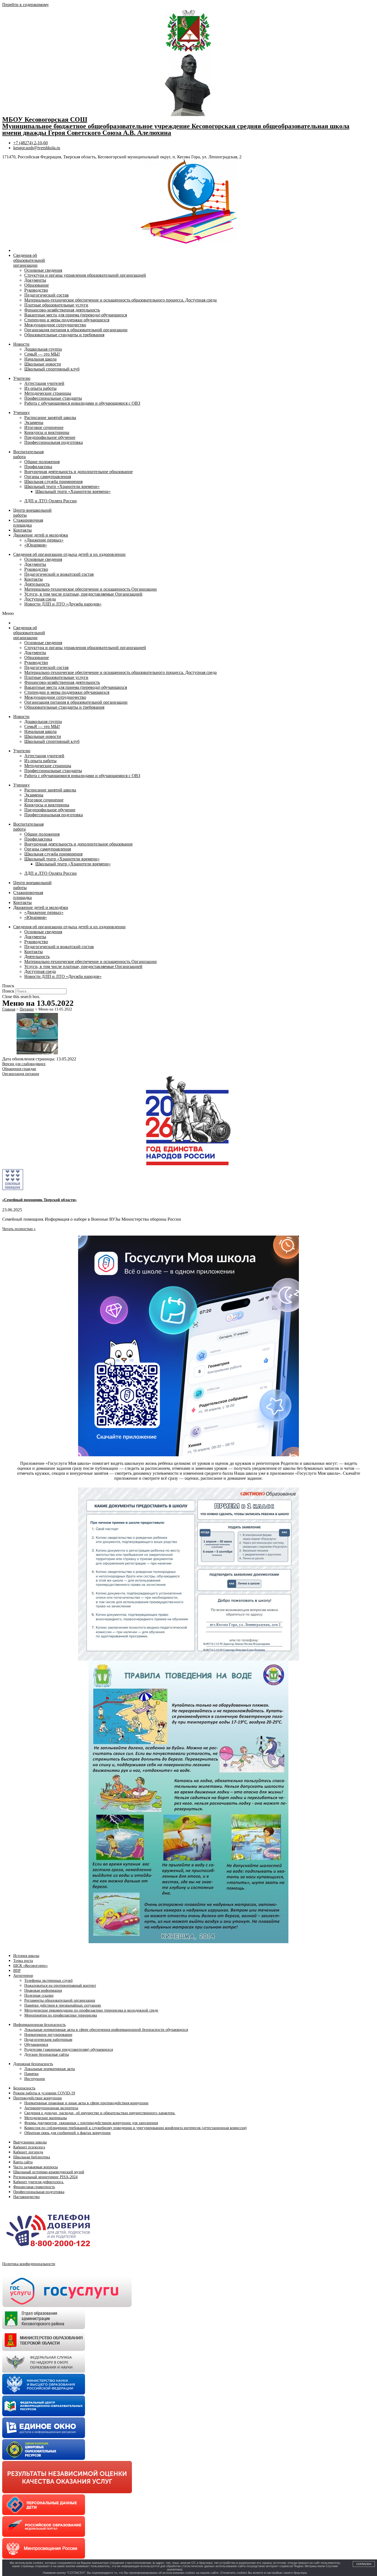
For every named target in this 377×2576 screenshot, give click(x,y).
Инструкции (35, 2079)
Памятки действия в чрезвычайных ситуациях (63, 2005)
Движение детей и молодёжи (41, 535)
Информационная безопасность (39, 2025)
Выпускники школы (30, 2142)
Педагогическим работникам (48, 2040)
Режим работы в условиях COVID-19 (44, 2093)
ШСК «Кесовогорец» (30, 1966)
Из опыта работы (40, 388)
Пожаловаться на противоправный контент (60, 1986)
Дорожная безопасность (33, 2064)
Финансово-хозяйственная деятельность (62, 310)
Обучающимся (36, 2045)
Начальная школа (40, 359)
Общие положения (42, 462)
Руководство (36, 290)
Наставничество (26, 2197)
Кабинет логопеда (28, 2152)
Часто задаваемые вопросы (35, 2167)
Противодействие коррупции (38, 2098)
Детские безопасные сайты (47, 2054)
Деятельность (37, 584)
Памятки (31, 2074)
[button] (189, 614)
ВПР (17, 1971)
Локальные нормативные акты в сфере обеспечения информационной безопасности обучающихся (106, 2030)
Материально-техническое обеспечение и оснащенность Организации (91, 589)
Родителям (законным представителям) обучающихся (69, 2050)
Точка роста (23, 1961)
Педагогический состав (47, 295)
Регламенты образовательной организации (60, 2000)
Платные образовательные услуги (56, 305)
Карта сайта (23, 2162)
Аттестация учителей (44, 383)
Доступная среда (40, 599)
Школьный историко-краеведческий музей (49, 2172)
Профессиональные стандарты (53, 398)
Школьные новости (43, 364)
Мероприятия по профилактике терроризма (61, 2015)
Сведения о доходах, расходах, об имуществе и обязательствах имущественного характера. (100, 2113)
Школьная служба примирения (53, 482)
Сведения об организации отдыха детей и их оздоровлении (69, 554)
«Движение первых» (44, 540)
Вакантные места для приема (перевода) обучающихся (76, 315)
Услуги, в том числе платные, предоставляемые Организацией (83, 594)
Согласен (364, 2564)
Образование (37, 285)
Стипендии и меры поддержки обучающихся (67, 320)
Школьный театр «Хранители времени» (62, 486)
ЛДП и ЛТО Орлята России (51, 501)
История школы (26, 1956)
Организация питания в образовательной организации (76, 330)
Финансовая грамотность (34, 2187)
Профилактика (38, 467)
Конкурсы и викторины (47, 432)
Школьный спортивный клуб (52, 369)
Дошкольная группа (43, 349)
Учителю (22, 378)
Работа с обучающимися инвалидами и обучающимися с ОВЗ (82, 403)
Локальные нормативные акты (50, 2069)
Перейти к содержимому (26, 5)
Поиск (8, 991)
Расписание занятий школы (50, 418)
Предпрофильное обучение (50, 437)
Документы (35, 280)
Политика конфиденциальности (29, 2264)
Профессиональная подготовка (54, 442)
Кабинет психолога (29, 2147)
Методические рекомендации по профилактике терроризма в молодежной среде (91, 2010)
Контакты (22, 530)
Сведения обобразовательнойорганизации (29, 260)
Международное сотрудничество (55, 325)
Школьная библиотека (32, 2157)
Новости (21, 344)
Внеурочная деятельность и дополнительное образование (79, 472)
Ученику (22, 413)
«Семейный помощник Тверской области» (39, 1200)
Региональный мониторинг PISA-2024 (45, 2177)
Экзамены (34, 422)
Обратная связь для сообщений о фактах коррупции (67, 2133)
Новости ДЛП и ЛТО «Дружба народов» (63, 604)
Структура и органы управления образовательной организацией (85, 275)
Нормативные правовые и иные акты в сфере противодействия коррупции (86, 2103)
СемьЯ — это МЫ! (42, 354)
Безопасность (24, 2088)
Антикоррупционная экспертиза (51, 2108)
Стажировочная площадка (28, 523)
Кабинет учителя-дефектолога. (39, 2182)
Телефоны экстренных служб (48, 1981)
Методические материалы (46, 2118)
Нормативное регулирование (48, 2035)
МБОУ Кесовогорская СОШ (45, 119)
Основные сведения (43, 270)
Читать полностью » (19, 1229)
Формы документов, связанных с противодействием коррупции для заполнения (91, 2123)
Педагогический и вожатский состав (59, 574)
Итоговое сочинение (44, 427)
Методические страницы (48, 393)
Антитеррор (23, 1976)
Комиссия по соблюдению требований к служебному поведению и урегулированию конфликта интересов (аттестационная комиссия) (136, 2128)
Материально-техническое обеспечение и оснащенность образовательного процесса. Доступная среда (120, 300)
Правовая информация (43, 1990)
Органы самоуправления (48, 477)
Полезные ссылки (39, 1995)
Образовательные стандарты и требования (64, 335)
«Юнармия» (36, 545)
